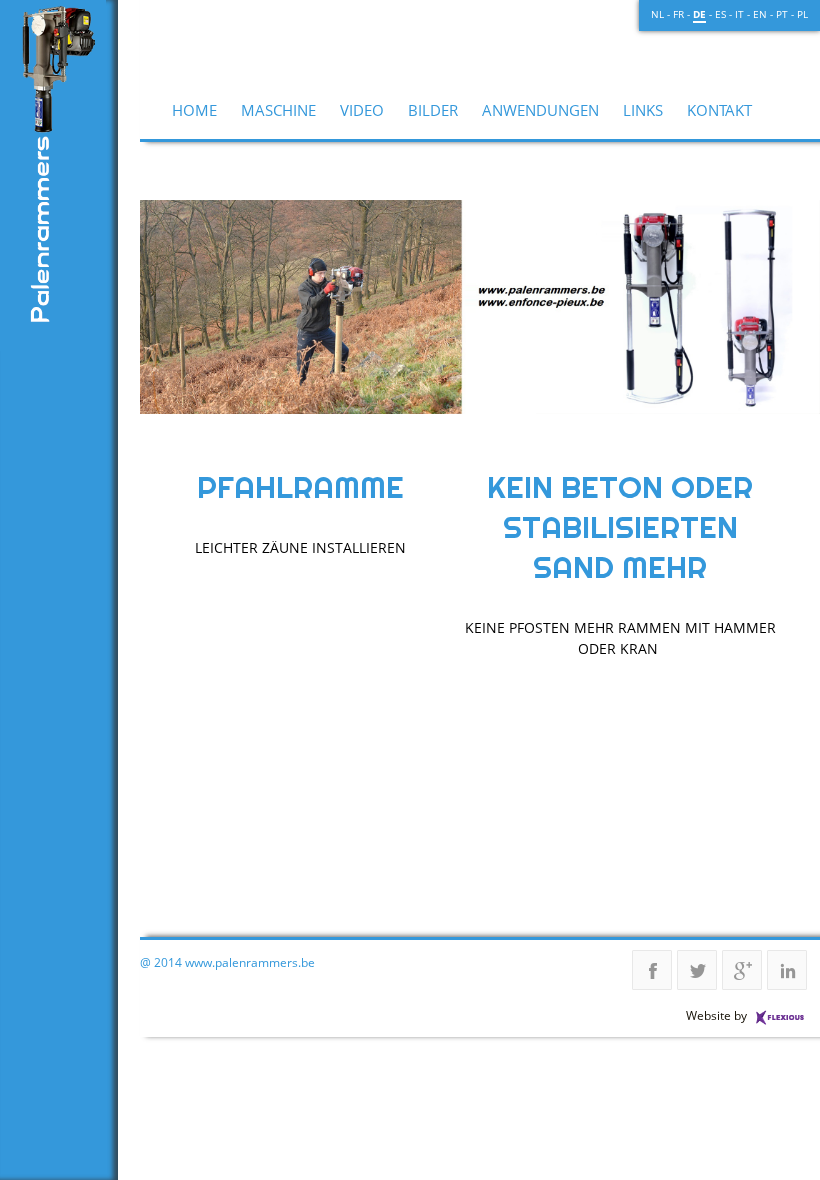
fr (678, 14)
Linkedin (787, 970)
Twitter (697, 970)
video (362, 110)
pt (782, 14)
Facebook (652, 970)
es (720, 14)
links (643, 110)
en (760, 14)
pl (802, 14)
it (739, 14)
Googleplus (742, 970)
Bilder (433, 110)
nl (657, 14)
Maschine (278, 110)
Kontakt (719, 110)
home (194, 110)
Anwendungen (540, 110)
